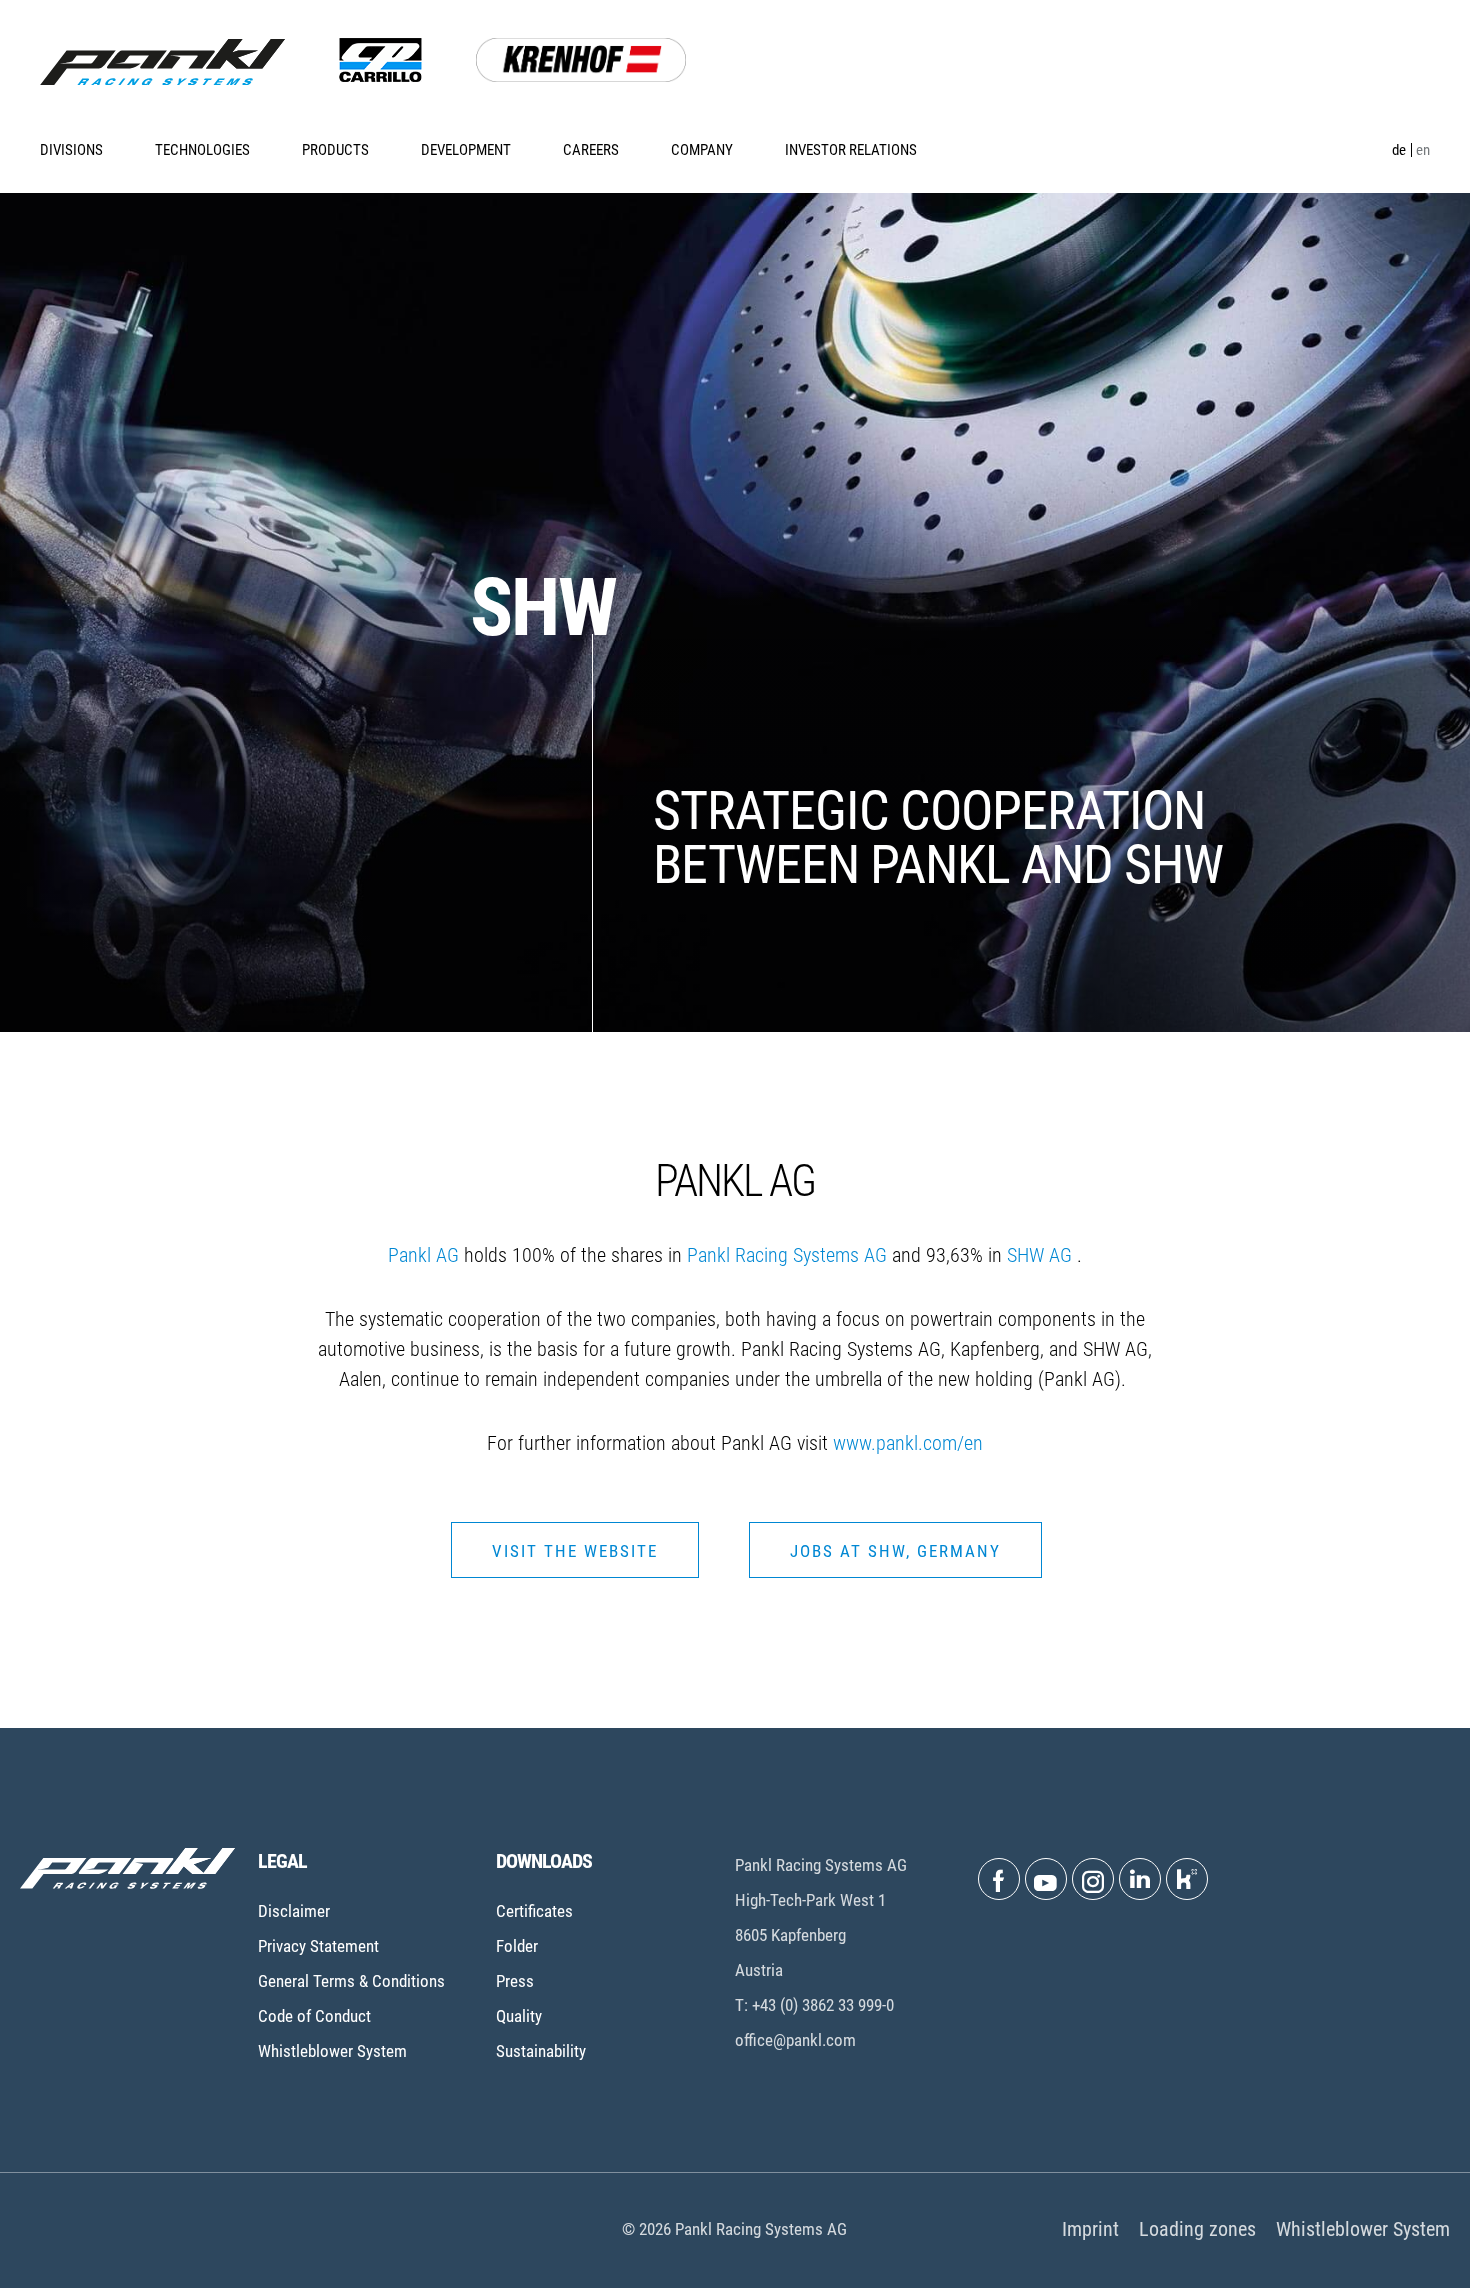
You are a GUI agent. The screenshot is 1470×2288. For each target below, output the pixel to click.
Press (515, 1981)
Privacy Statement (318, 1946)
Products (335, 150)
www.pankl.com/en (908, 1443)
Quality (519, 2016)
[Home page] (162, 62)
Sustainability (541, 2051)
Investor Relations (851, 150)
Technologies (202, 150)
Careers (591, 150)
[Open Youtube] (1046, 1879)
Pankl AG (423, 1255)
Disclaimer (294, 1911)
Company (702, 150)
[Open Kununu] (1187, 1879)
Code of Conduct (314, 2016)
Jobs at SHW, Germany (895, 1551)
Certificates (534, 1911)
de (1399, 150)
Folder (517, 1946)
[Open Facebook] (999, 1879)
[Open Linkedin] (1140, 1879)
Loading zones (1197, 2229)
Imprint (1090, 2229)
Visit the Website (575, 1551)
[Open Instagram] (1093, 1879)
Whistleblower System (332, 2051)
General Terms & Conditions (351, 1981)
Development (466, 150)
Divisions (71, 150)
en (1423, 150)
